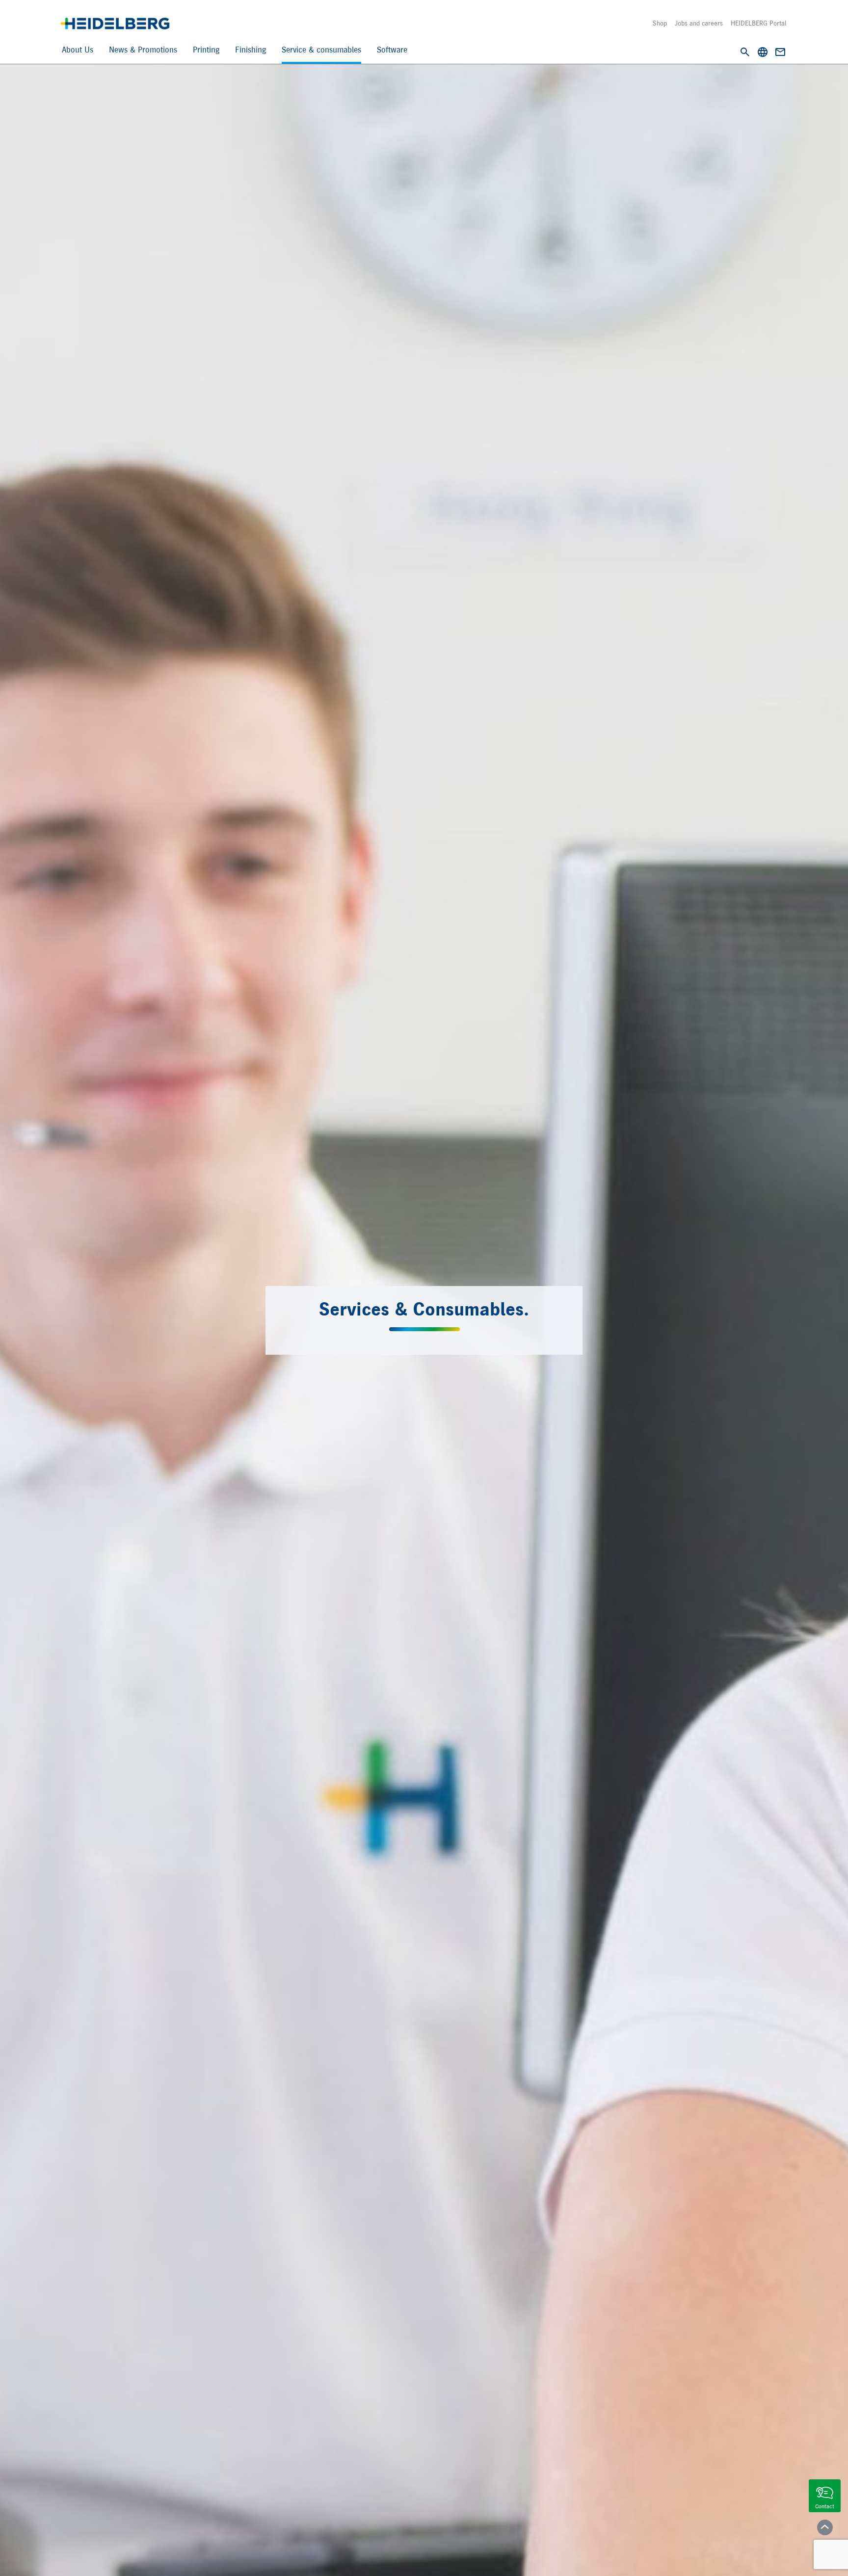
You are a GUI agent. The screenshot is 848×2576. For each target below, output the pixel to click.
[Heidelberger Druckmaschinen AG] (115, 24)
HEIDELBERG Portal (758, 24)
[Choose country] (763, 52)
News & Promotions (143, 50)
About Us (78, 50)
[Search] (745, 52)
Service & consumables (321, 50)
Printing (206, 50)
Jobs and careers (699, 24)
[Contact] (780, 52)
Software (392, 50)
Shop (660, 24)
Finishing (251, 50)
